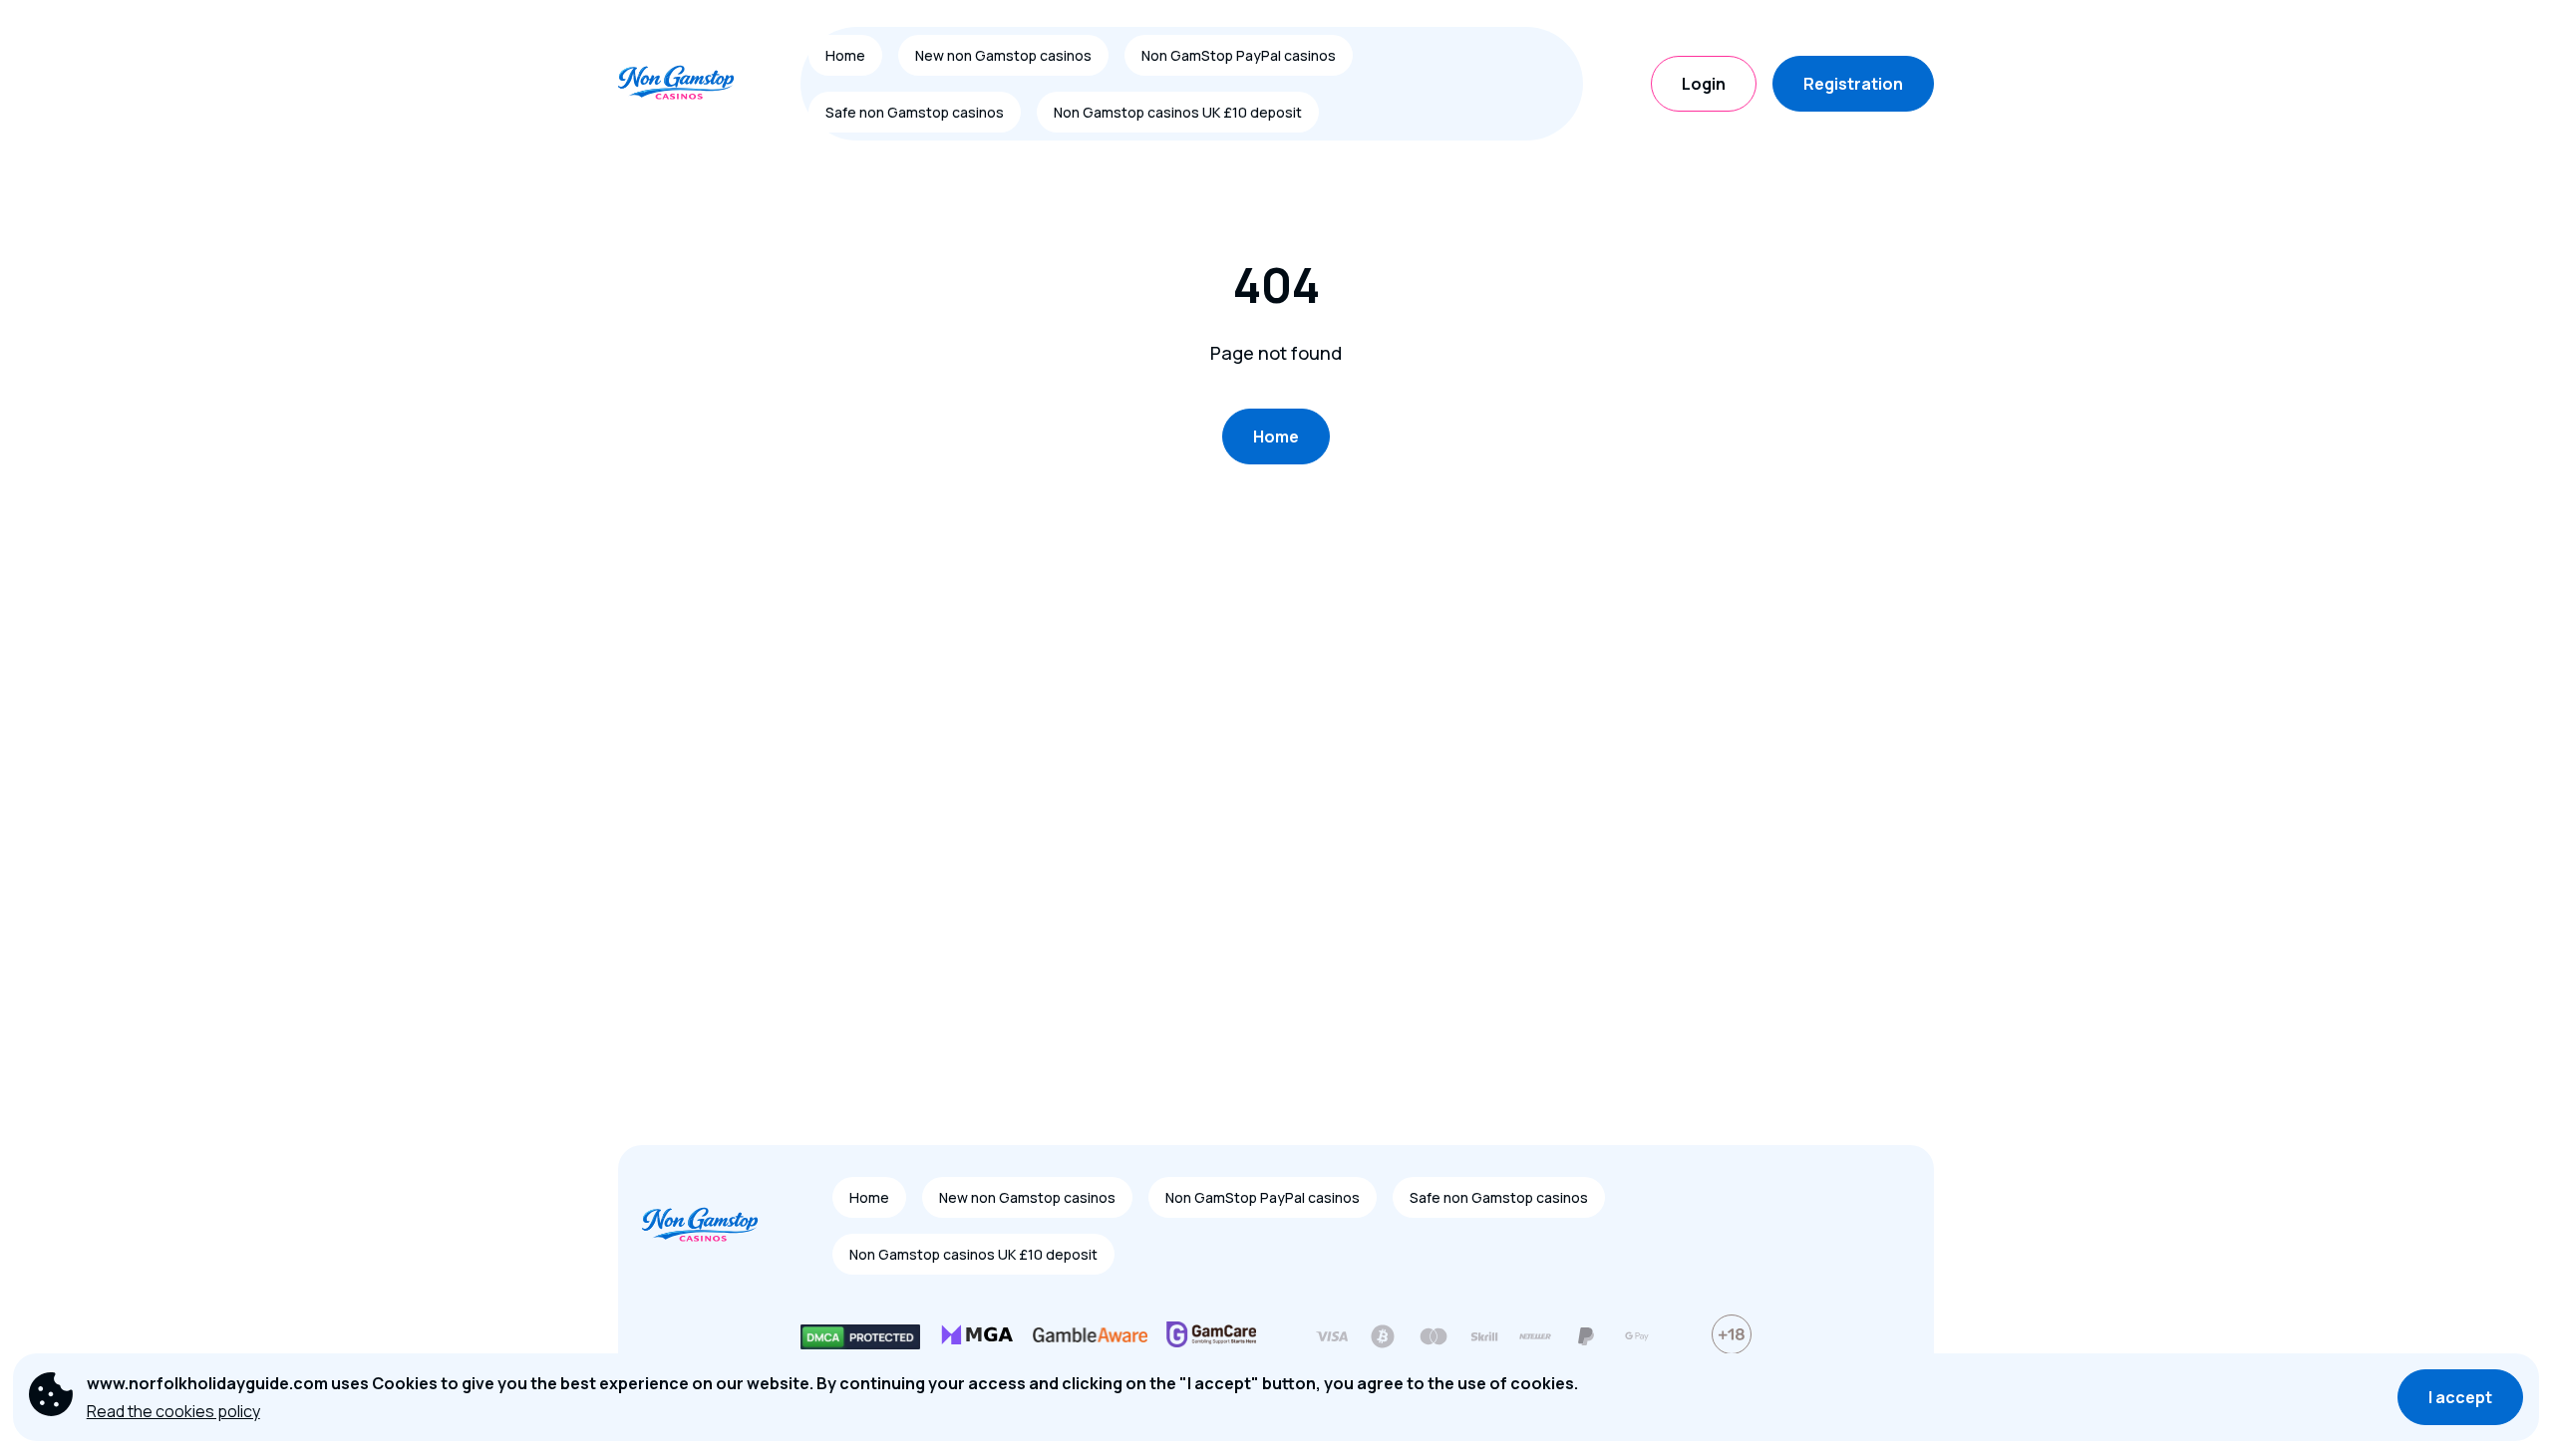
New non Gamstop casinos (1003, 55)
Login (1704, 84)
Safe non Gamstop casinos (915, 112)
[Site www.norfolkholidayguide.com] (687, 84)
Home (845, 55)
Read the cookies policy (173, 1411)
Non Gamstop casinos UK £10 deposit (1178, 112)
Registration (1853, 84)
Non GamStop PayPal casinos (1239, 55)
